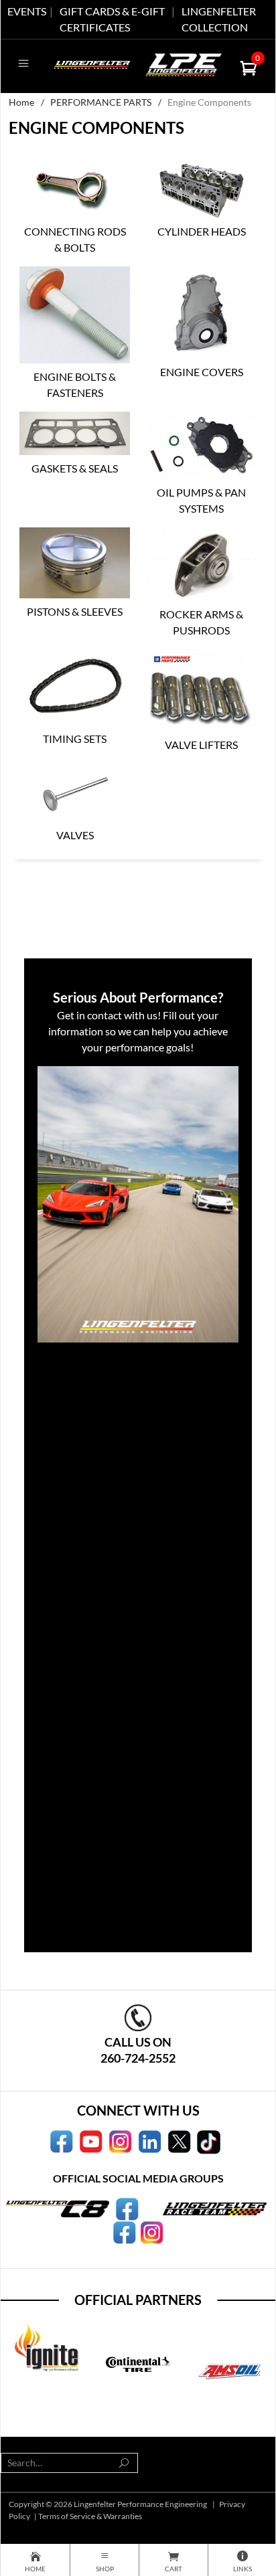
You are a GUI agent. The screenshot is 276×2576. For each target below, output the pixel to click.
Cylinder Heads (202, 231)
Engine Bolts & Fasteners (75, 384)
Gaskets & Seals (75, 468)
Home (21, 102)
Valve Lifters (201, 745)
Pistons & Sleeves (75, 611)
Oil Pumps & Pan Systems (201, 500)
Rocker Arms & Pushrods (201, 622)
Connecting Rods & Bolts (75, 239)
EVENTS (27, 11)
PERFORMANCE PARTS (101, 102)
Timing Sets (75, 739)
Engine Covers (202, 372)
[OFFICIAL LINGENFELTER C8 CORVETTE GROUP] (127, 2208)
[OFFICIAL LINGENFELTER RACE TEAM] (124, 2231)
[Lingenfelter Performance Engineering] (92, 63)
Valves (75, 835)
